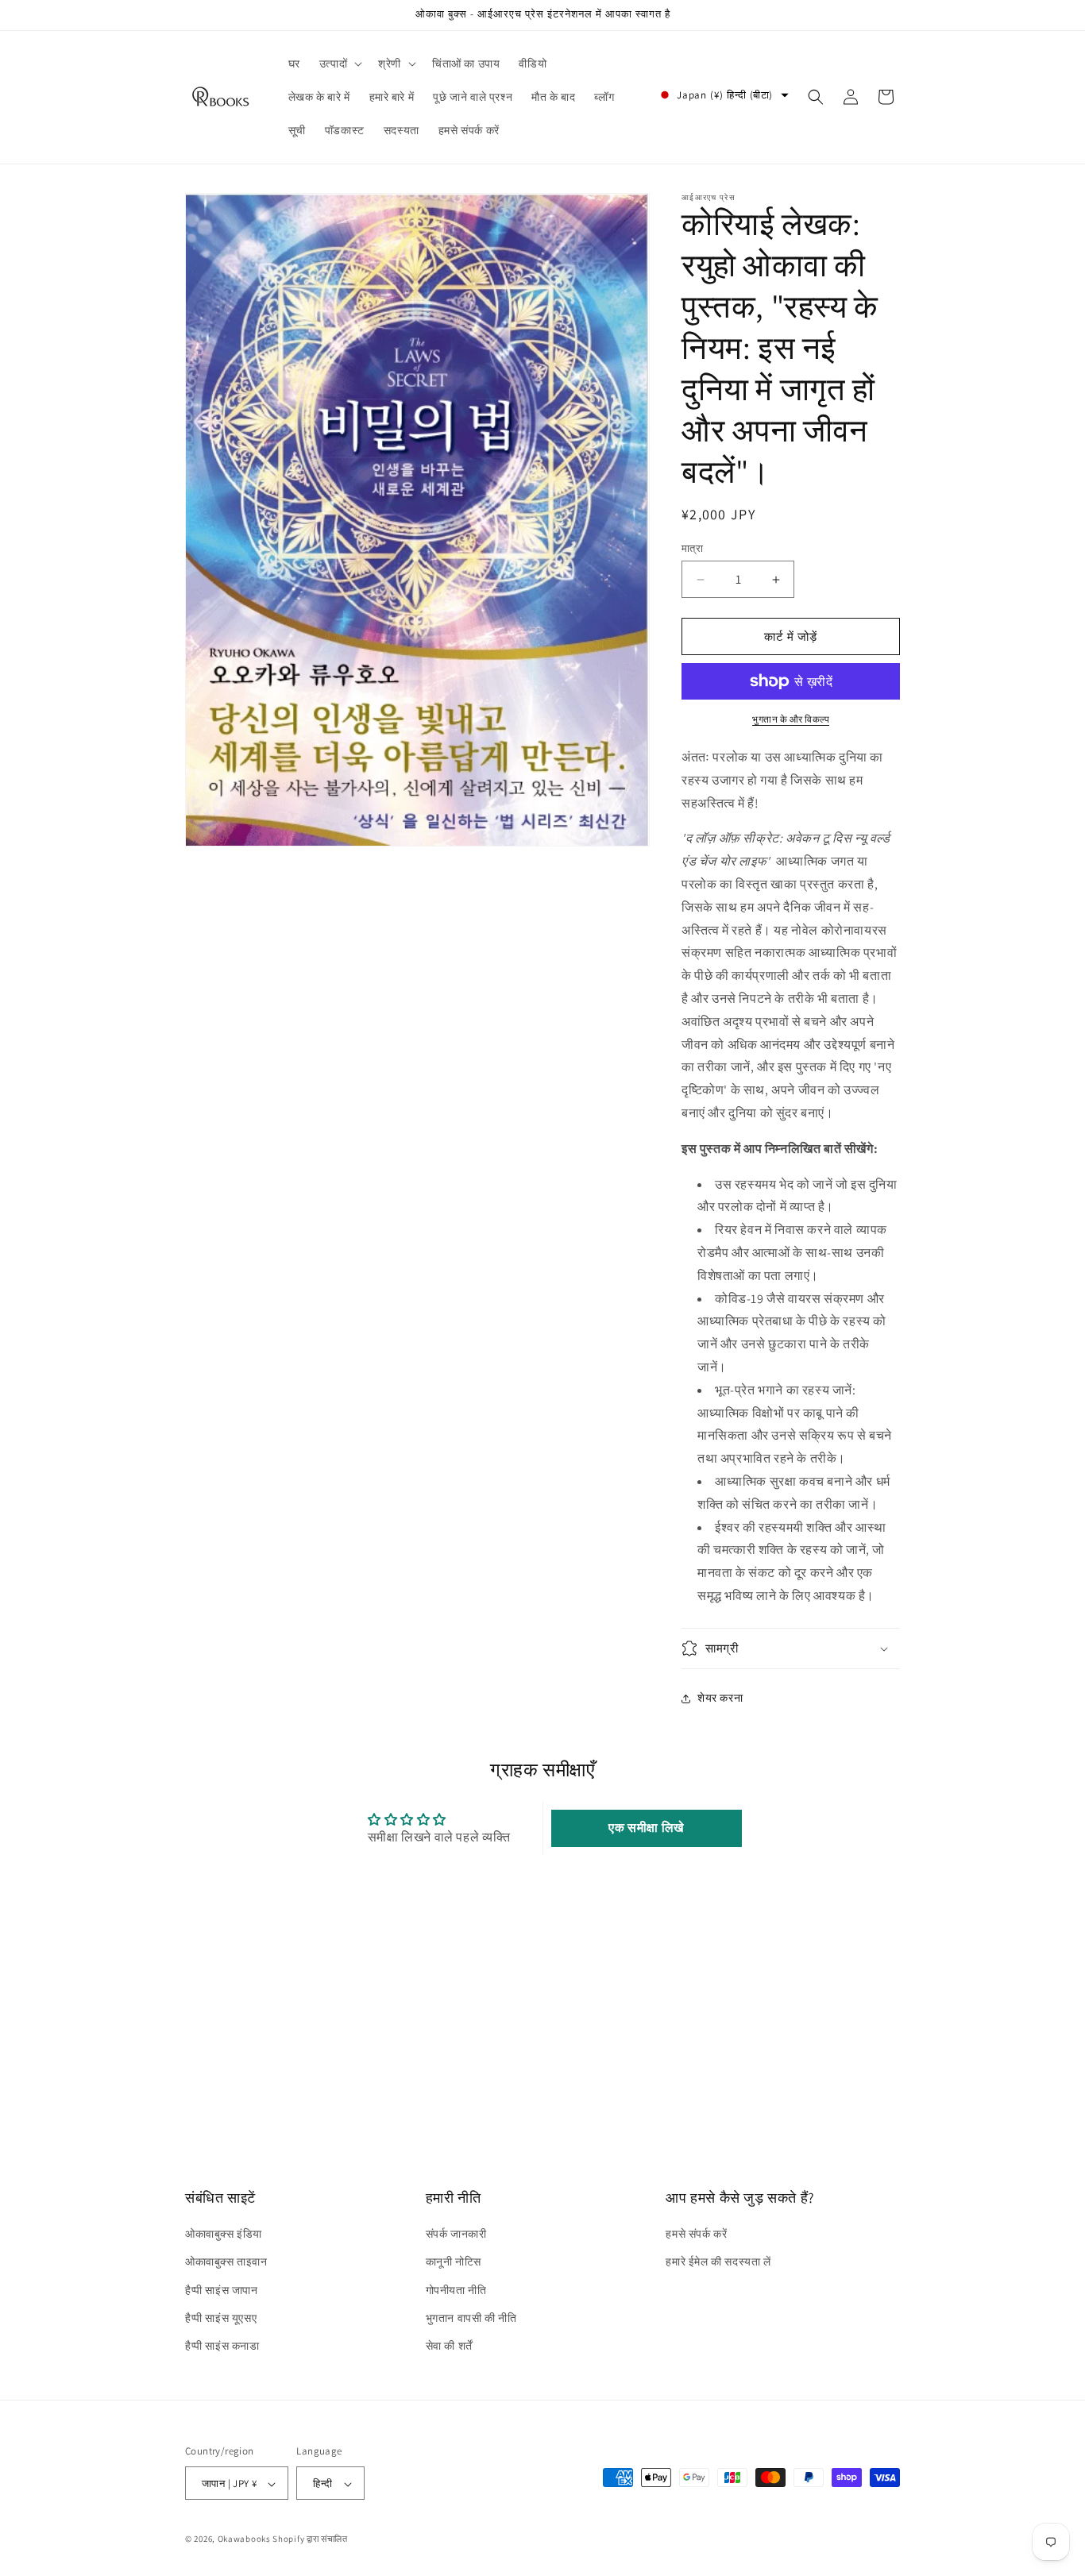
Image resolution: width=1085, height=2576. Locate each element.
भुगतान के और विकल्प (791, 719)
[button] (339, 64)
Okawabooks (244, 2539)
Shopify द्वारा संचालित (310, 2539)
